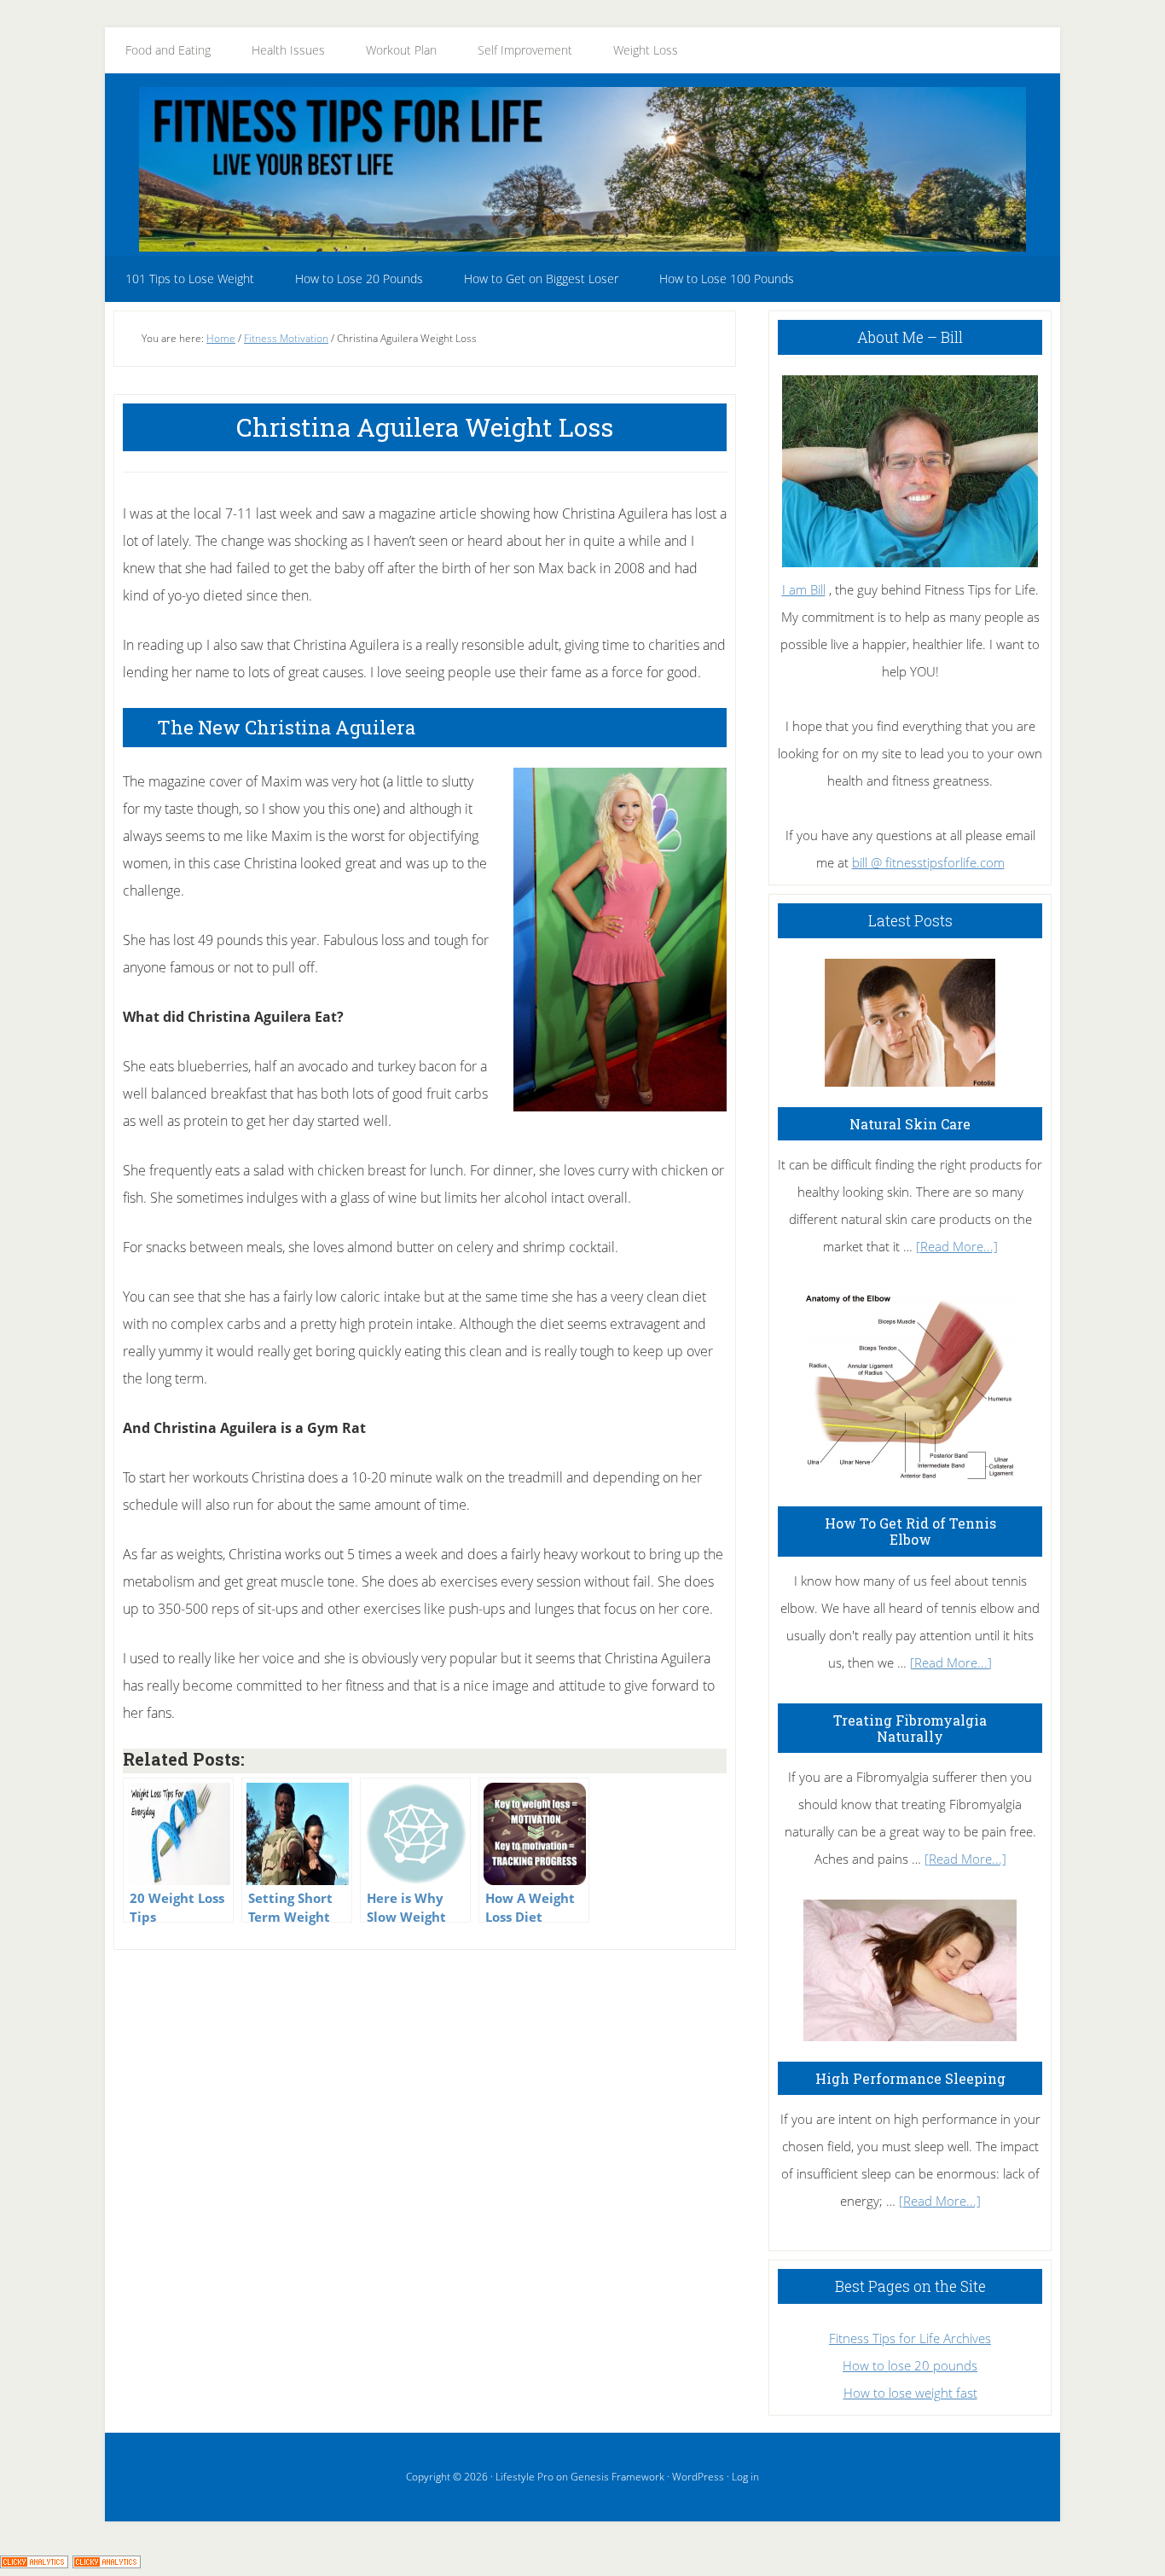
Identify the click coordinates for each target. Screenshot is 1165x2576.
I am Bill (804, 589)
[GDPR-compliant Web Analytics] (34, 2562)
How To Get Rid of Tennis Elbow (910, 1531)
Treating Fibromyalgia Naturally (910, 1728)
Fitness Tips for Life (582, 169)
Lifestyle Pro (525, 2477)
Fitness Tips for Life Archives (910, 2338)
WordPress (698, 2477)
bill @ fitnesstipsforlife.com (928, 862)
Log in (745, 2477)
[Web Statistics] (107, 2562)
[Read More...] (957, 1246)
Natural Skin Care (910, 1124)
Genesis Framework (617, 2477)
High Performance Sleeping (910, 2078)
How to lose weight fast (910, 2393)
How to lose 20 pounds (910, 2365)
